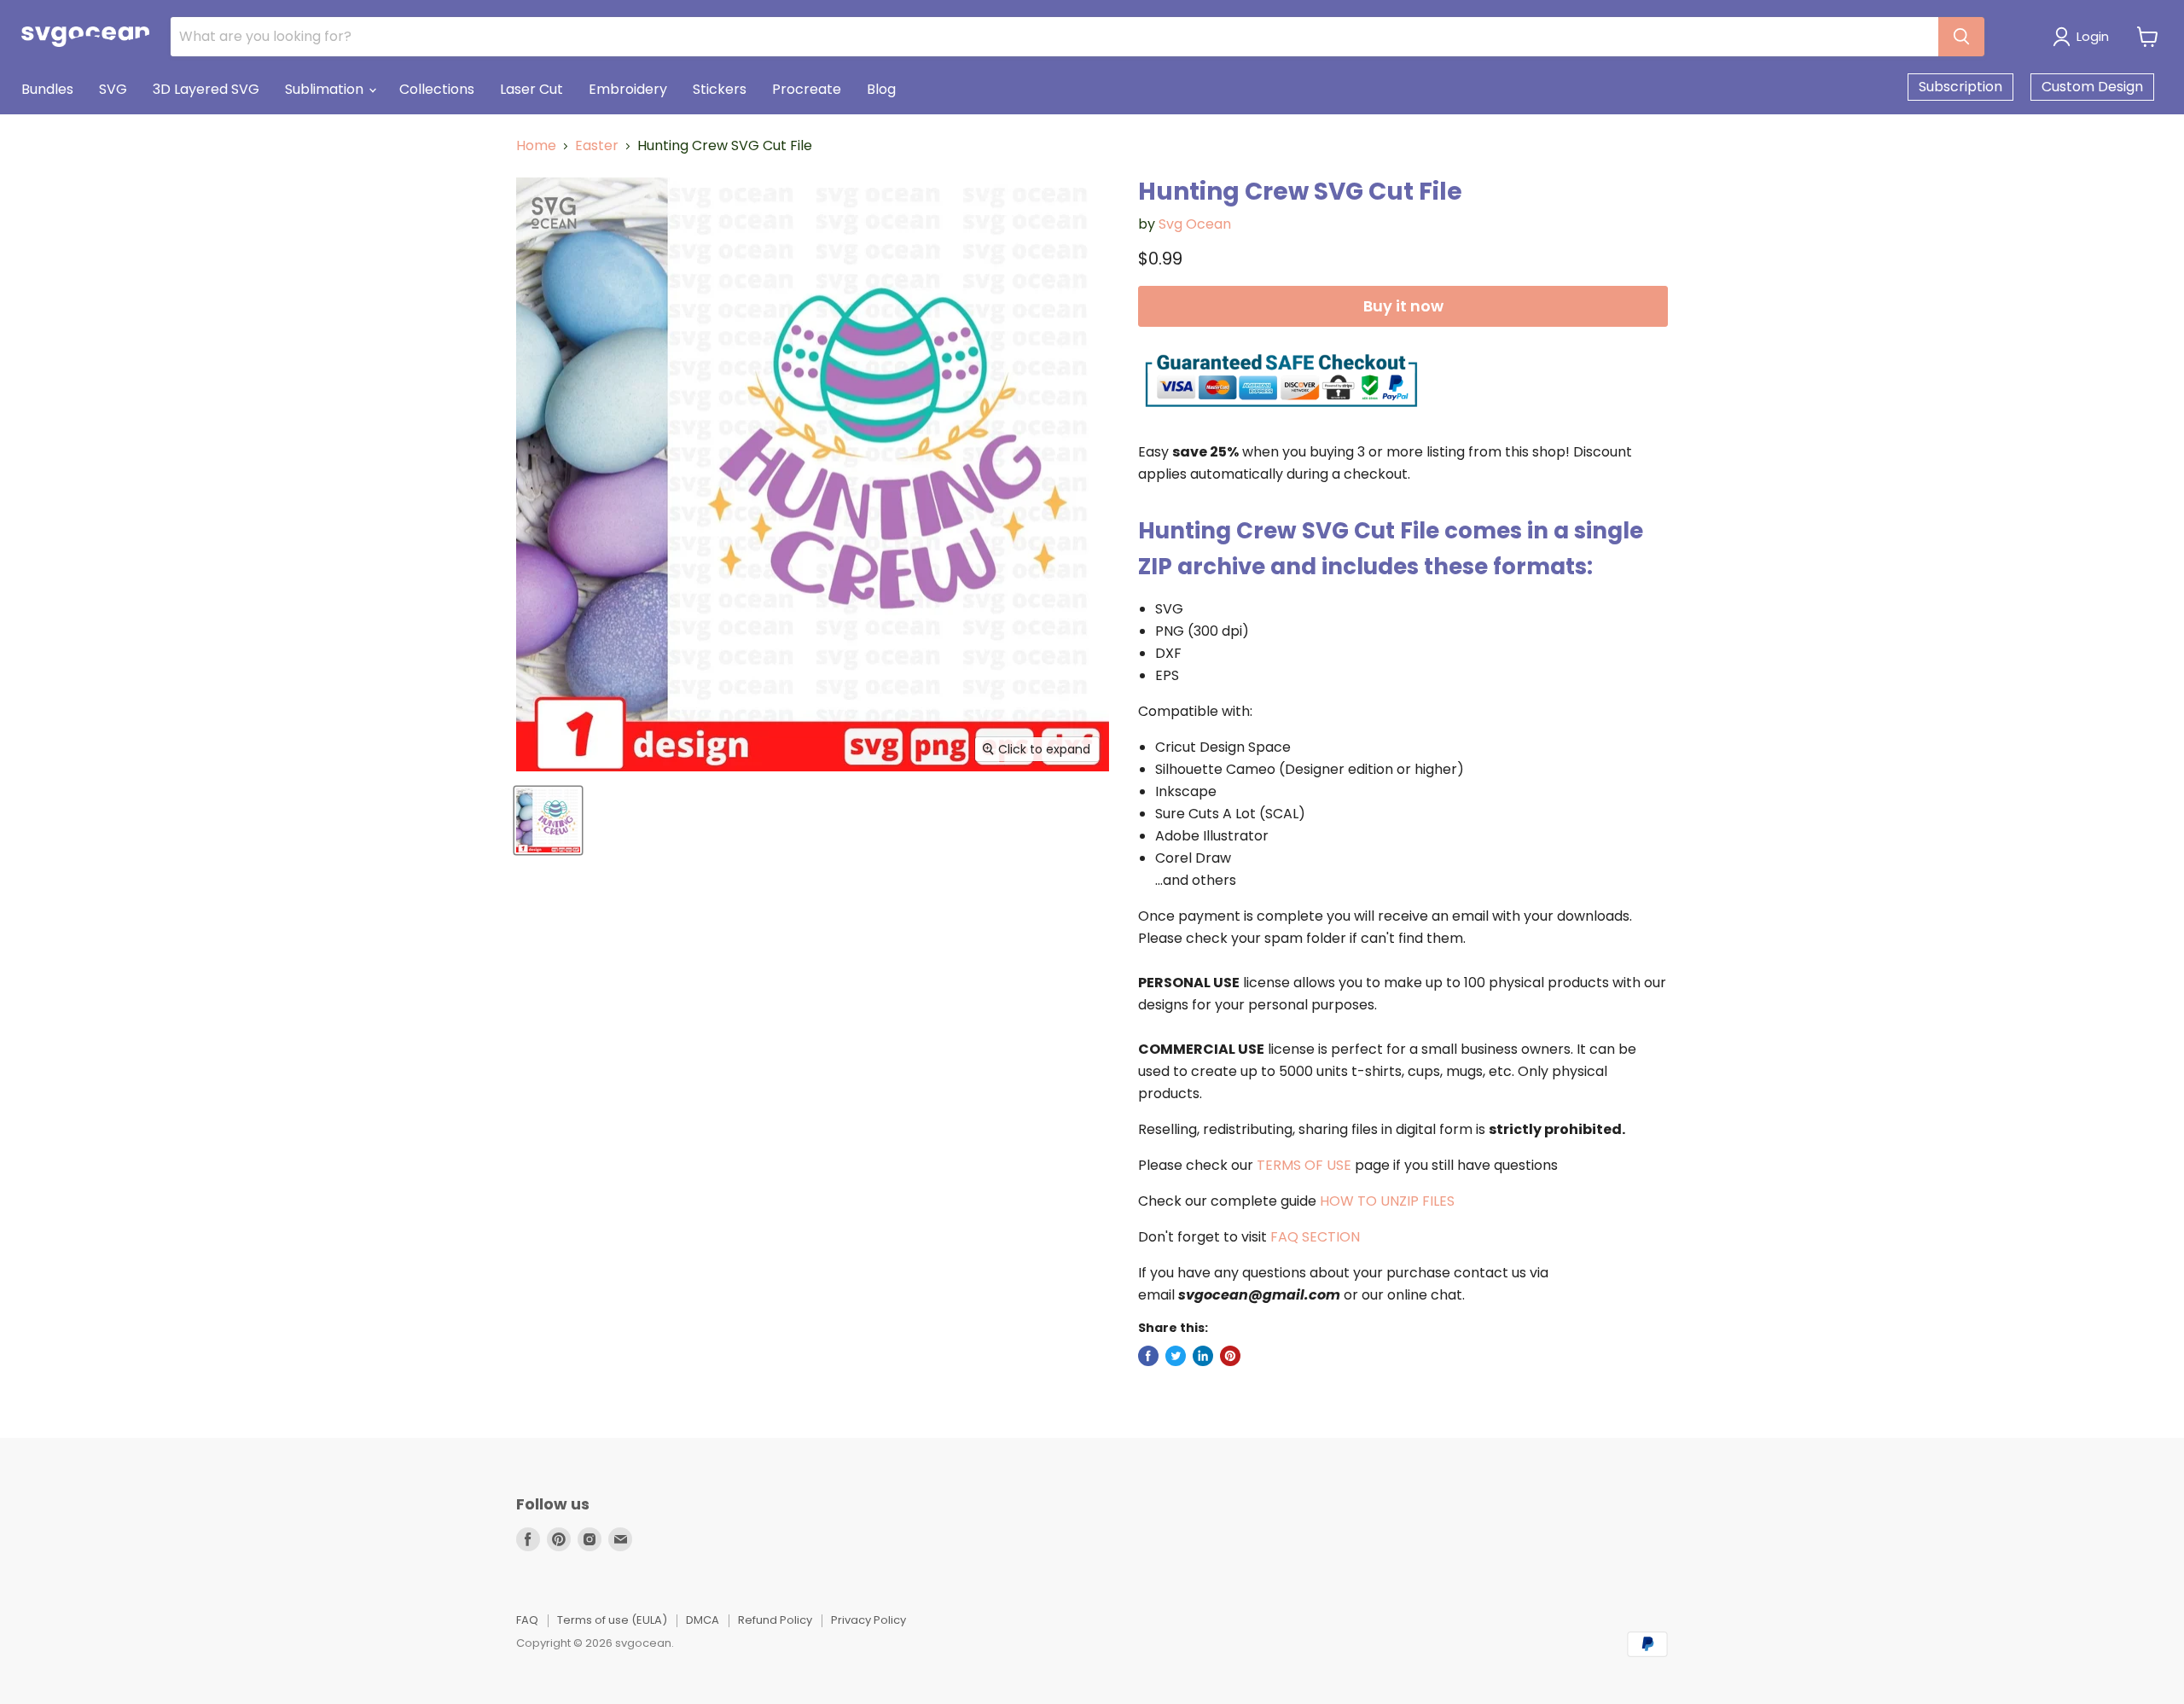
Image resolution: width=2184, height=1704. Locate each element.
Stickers (720, 89)
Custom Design (2092, 87)
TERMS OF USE (1304, 1165)
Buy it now (1403, 306)
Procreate (807, 89)
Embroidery (628, 89)
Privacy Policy (868, 1620)
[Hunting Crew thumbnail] (548, 820)
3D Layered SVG (206, 89)
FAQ (527, 1620)
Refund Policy (775, 1620)
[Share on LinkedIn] (1203, 1356)
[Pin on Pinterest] (1230, 1356)
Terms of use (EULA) (612, 1620)
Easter (597, 146)
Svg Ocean (1195, 224)
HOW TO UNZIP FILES (1387, 1201)
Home (536, 146)
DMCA (703, 1620)
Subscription (1960, 87)
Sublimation (326, 89)
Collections (437, 89)
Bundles (47, 89)
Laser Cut (531, 89)
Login (2093, 36)
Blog (881, 89)
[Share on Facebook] (1148, 1356)
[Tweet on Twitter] (1176, 1356)
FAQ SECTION (1315, 1237)
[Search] (1961, 37)
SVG (113, 89)
